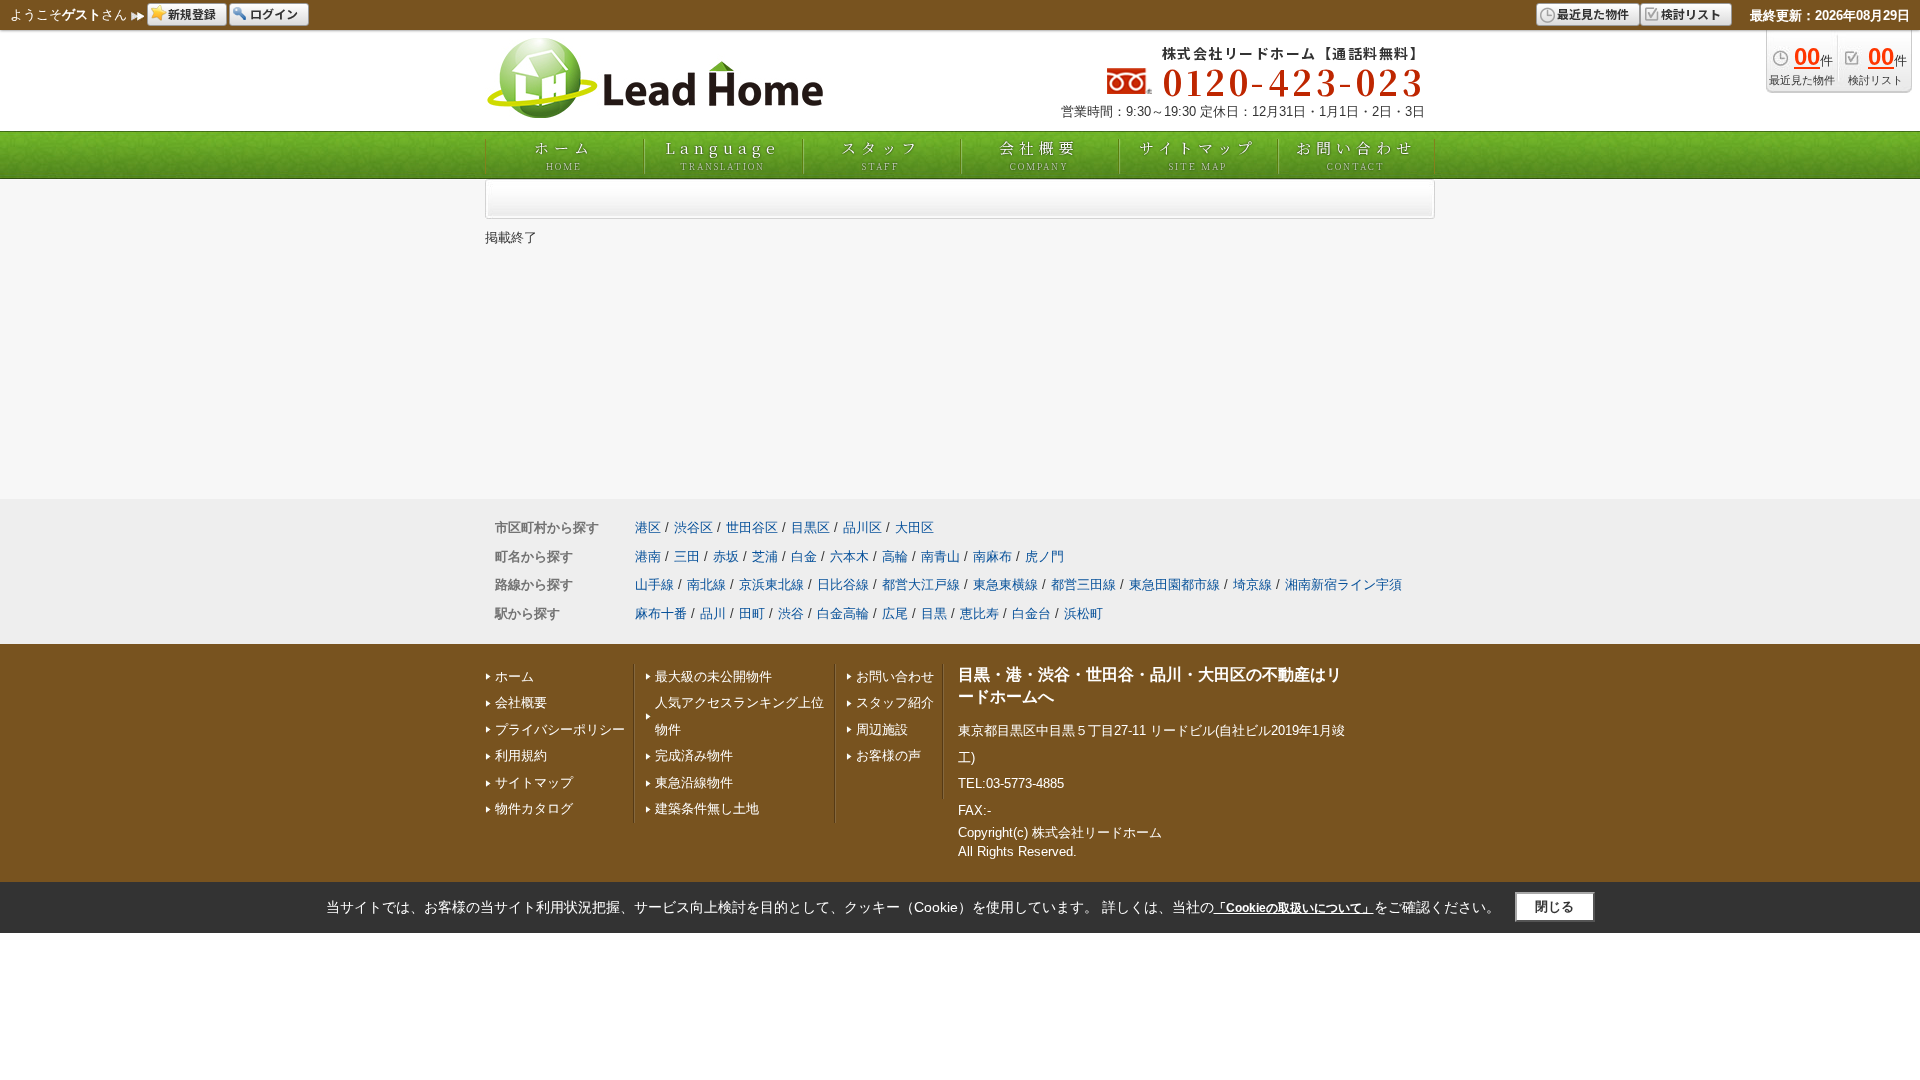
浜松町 (1083, 613)
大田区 (914, 527)
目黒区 (810, 527)
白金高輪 (843, 613)
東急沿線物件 (694, 782)
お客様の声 (888, 755)
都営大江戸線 (921, 584)
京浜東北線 (771, 584)
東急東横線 (1005, 584)
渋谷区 (693, 527)
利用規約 (521, 755)
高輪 (895, 556)
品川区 (862, 527)
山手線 (654, 584)
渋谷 (791, 613)
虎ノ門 (1044, 556)
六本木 (849, 556)
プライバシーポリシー (560, 729)
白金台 (1031, 613)
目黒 (934, 613)
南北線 (706, 584)
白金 (804, 556)
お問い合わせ (1356, 155)
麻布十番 (661, 613)
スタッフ (881, 155)
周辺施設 (882, 729)
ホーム (564, 155)
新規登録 (192, 13)
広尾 (895, 613)
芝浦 (765, 556)
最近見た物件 (1593, 13)
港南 (648, 556)
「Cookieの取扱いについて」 (1294, 908)
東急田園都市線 (1174, 584)
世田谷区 (752, 527)
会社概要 (1039, 155)
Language (722, 155)
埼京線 (1252, 584)
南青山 (940, 556)
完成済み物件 (694, 755)
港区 (648, 527)
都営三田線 (1083, 584)
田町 (752, 613)
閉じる (1554, 906)
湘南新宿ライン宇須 (1343, 584)
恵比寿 (979, 613)
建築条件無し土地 (707, 808)
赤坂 (726, 556)
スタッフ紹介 (895, 702)
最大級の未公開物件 (713, 676)
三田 (687, 556)
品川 (713, 613)
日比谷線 (843, 584)
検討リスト (1691, 13)
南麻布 (992, 556)
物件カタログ (534, 808)
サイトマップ (1198, 155)
